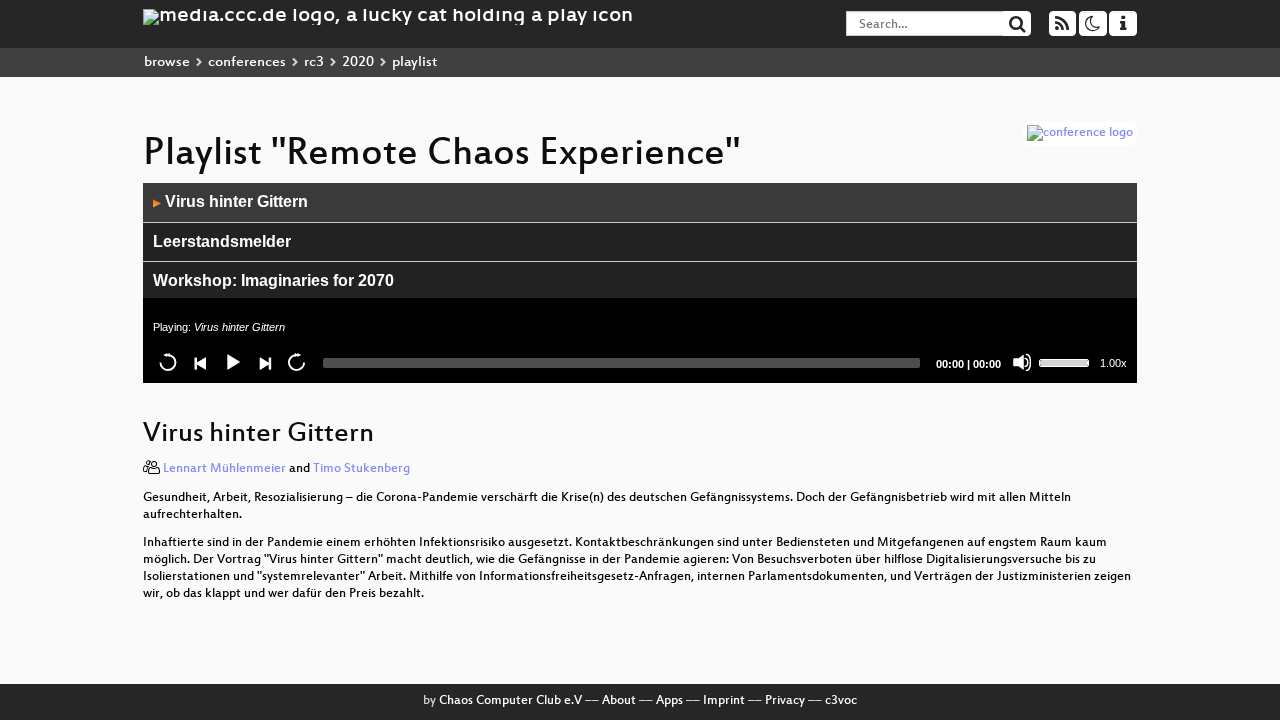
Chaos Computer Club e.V (510, 701)
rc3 (314, 62)
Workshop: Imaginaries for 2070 (273, 280)
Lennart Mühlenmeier (224, 469)
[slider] (1067, 361)
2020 (358, 62)
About (619, 701)
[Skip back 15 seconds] (168, 362)
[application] (640, 283)
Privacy (785, 701)
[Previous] (200, 362)
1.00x (1113, 363)
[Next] (264, 362)
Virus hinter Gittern (230, 201)
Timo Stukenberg (361, 469)
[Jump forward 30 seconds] (296, 362)
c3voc (841, 701)
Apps (669, 701)
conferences (247, 62)
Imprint (724, 701)
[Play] (232, 362)
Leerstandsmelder (222, 241)
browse (167, 62)
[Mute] (1022, 362)
